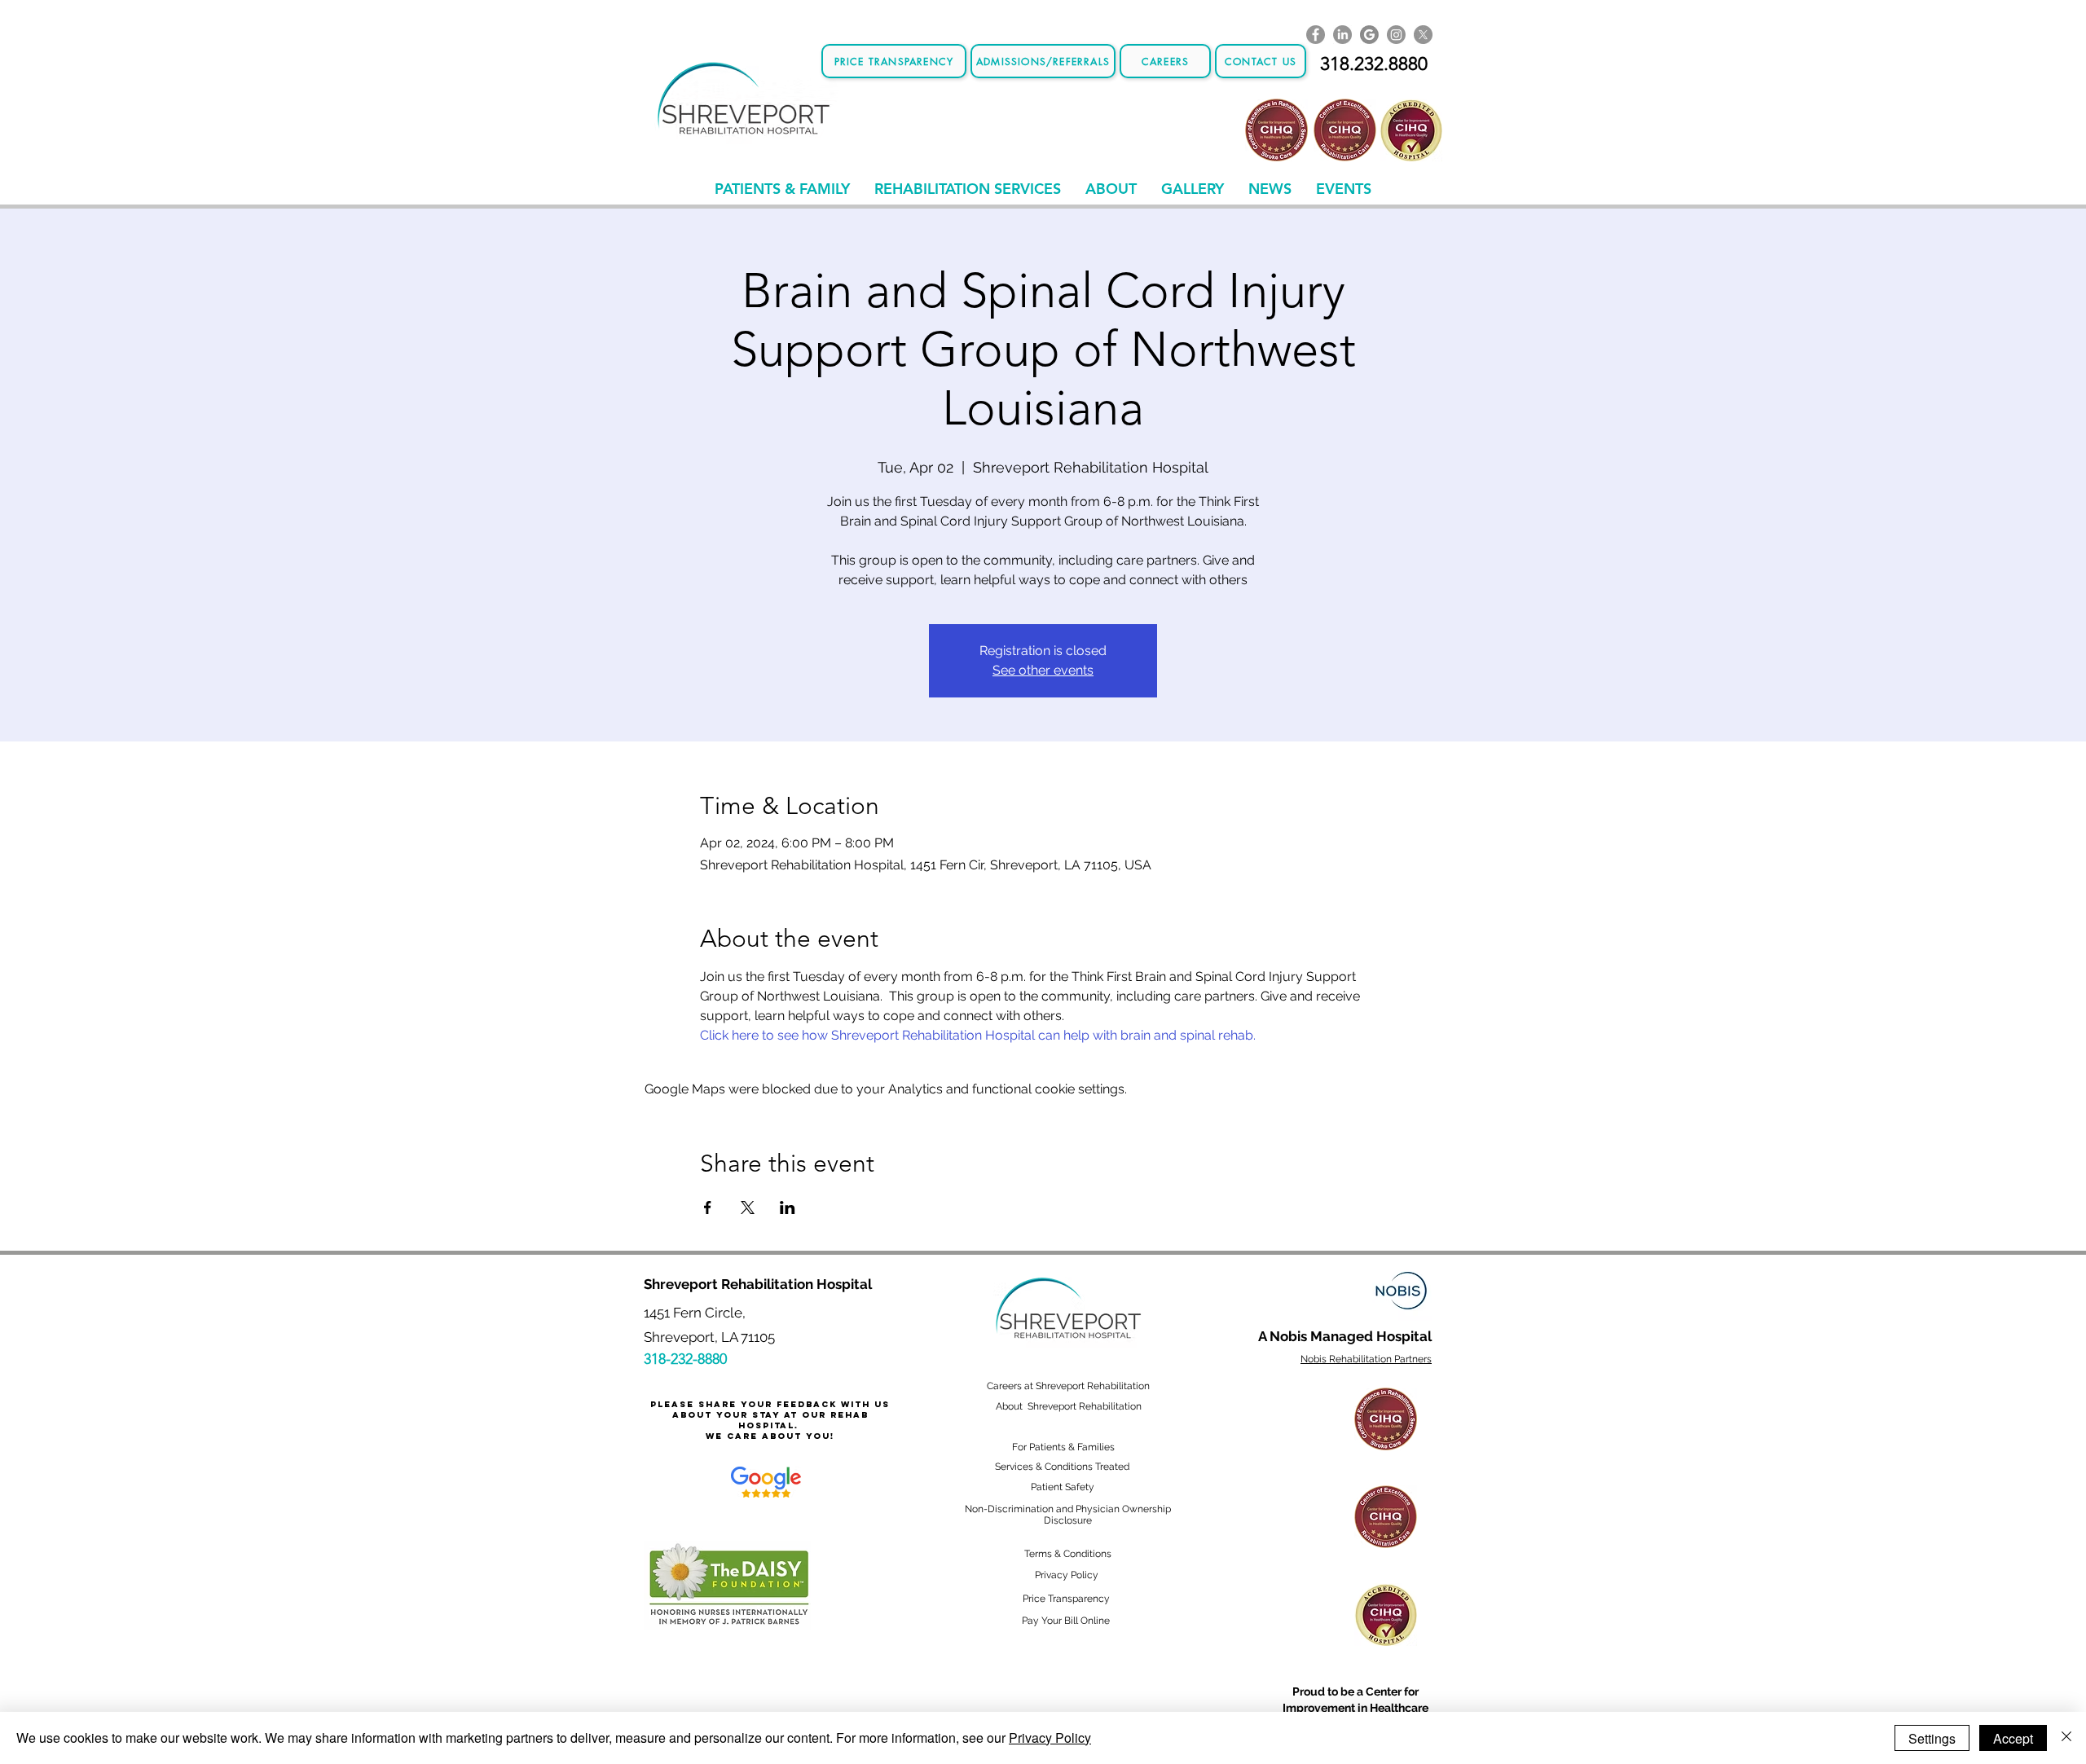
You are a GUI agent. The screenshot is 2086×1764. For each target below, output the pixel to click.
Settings (1932, 1738)
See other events (1043, 670)
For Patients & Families (1063, 1447)
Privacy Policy (1050, 1738)
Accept (2013, 1738)
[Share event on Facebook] (708, 1208)
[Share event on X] (748, 1208)
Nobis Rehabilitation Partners (1366, 1359)
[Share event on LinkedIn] (788, 1208)
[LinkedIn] (1342, 35)
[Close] (2066, 1738)
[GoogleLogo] (1369, 35)
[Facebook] (1316, 35)
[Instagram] (1396, 35)
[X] (1423, 35)
